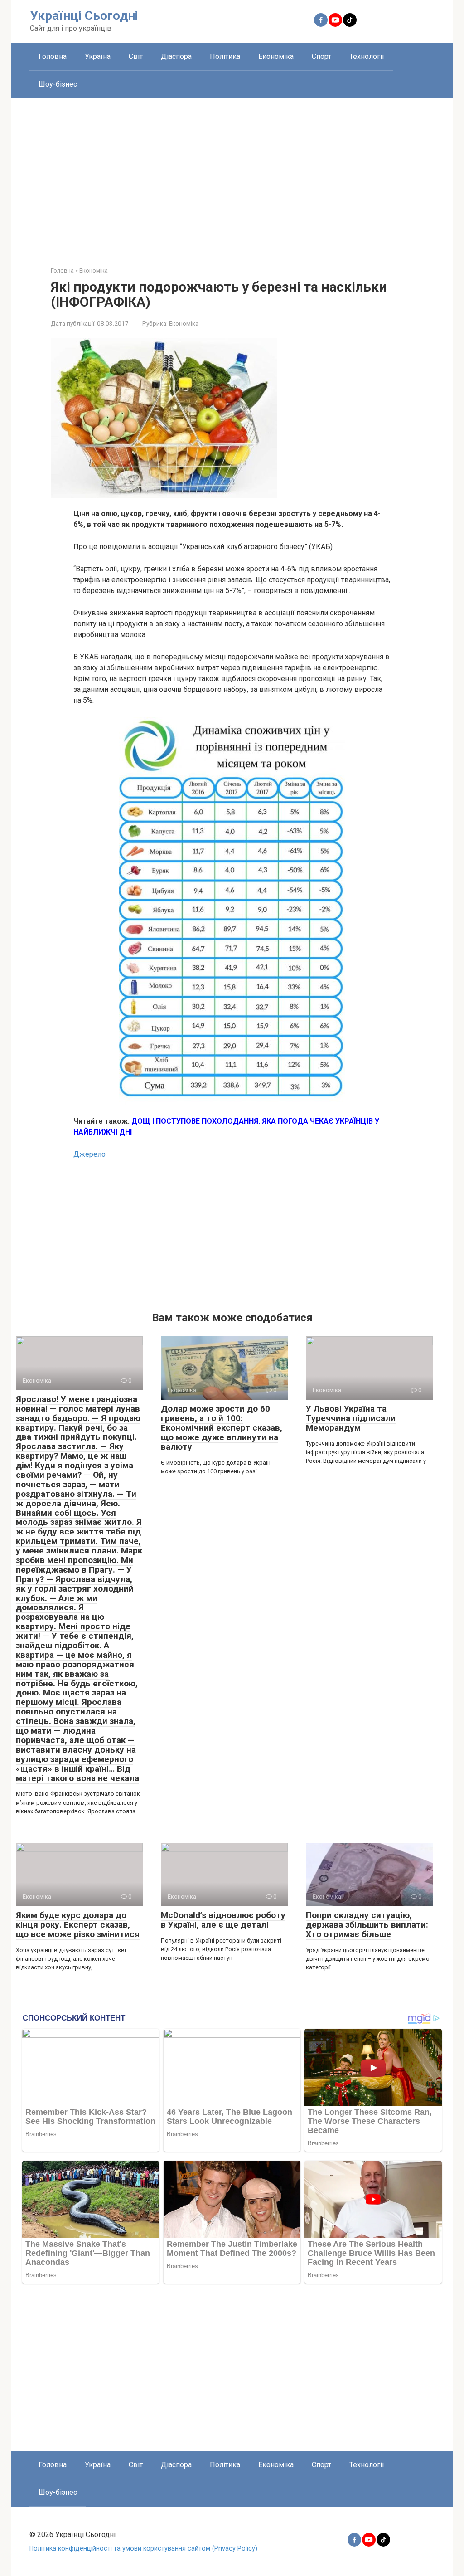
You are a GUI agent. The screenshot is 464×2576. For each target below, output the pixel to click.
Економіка (276, 56)
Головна (53, 56)
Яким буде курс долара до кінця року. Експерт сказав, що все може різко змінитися (78, 1925)
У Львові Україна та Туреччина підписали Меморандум (351, 1418)
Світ (136, 56)
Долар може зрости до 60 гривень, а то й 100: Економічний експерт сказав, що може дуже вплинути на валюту (222, 1428)
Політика (225, 56)
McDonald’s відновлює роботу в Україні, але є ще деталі (223, 1920)
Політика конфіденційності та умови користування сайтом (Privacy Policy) (143, 2549)
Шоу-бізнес (58, 84)
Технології (367, 56)
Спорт (321, 56)
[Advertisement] (232, 175)
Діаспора (176, 56)
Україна (98, 56)
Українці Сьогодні (84, 16)
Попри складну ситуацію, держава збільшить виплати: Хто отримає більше (367, 1925)
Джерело (89, 1154)
